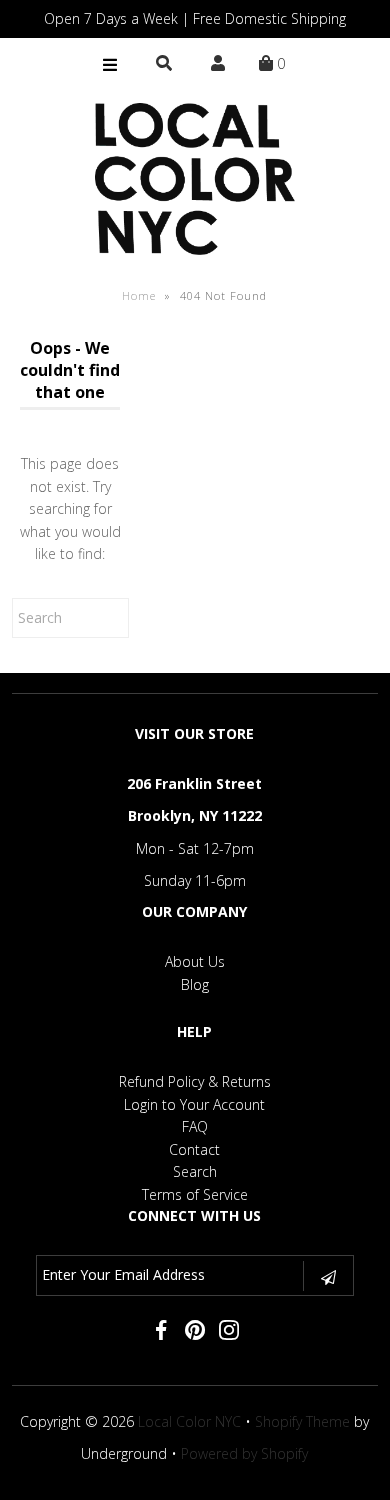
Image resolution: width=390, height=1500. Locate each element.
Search (195, 1171)
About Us (195, 961)
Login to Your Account (194, 1104)
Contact (194, 1149)
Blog (195, 984)
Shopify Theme (302, 1421)
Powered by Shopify (244, 1453)
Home (139, 295)
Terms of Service (195, 1194)
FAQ (195, 1126)
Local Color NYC (189, 1421)
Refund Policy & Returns (195, 1081)
